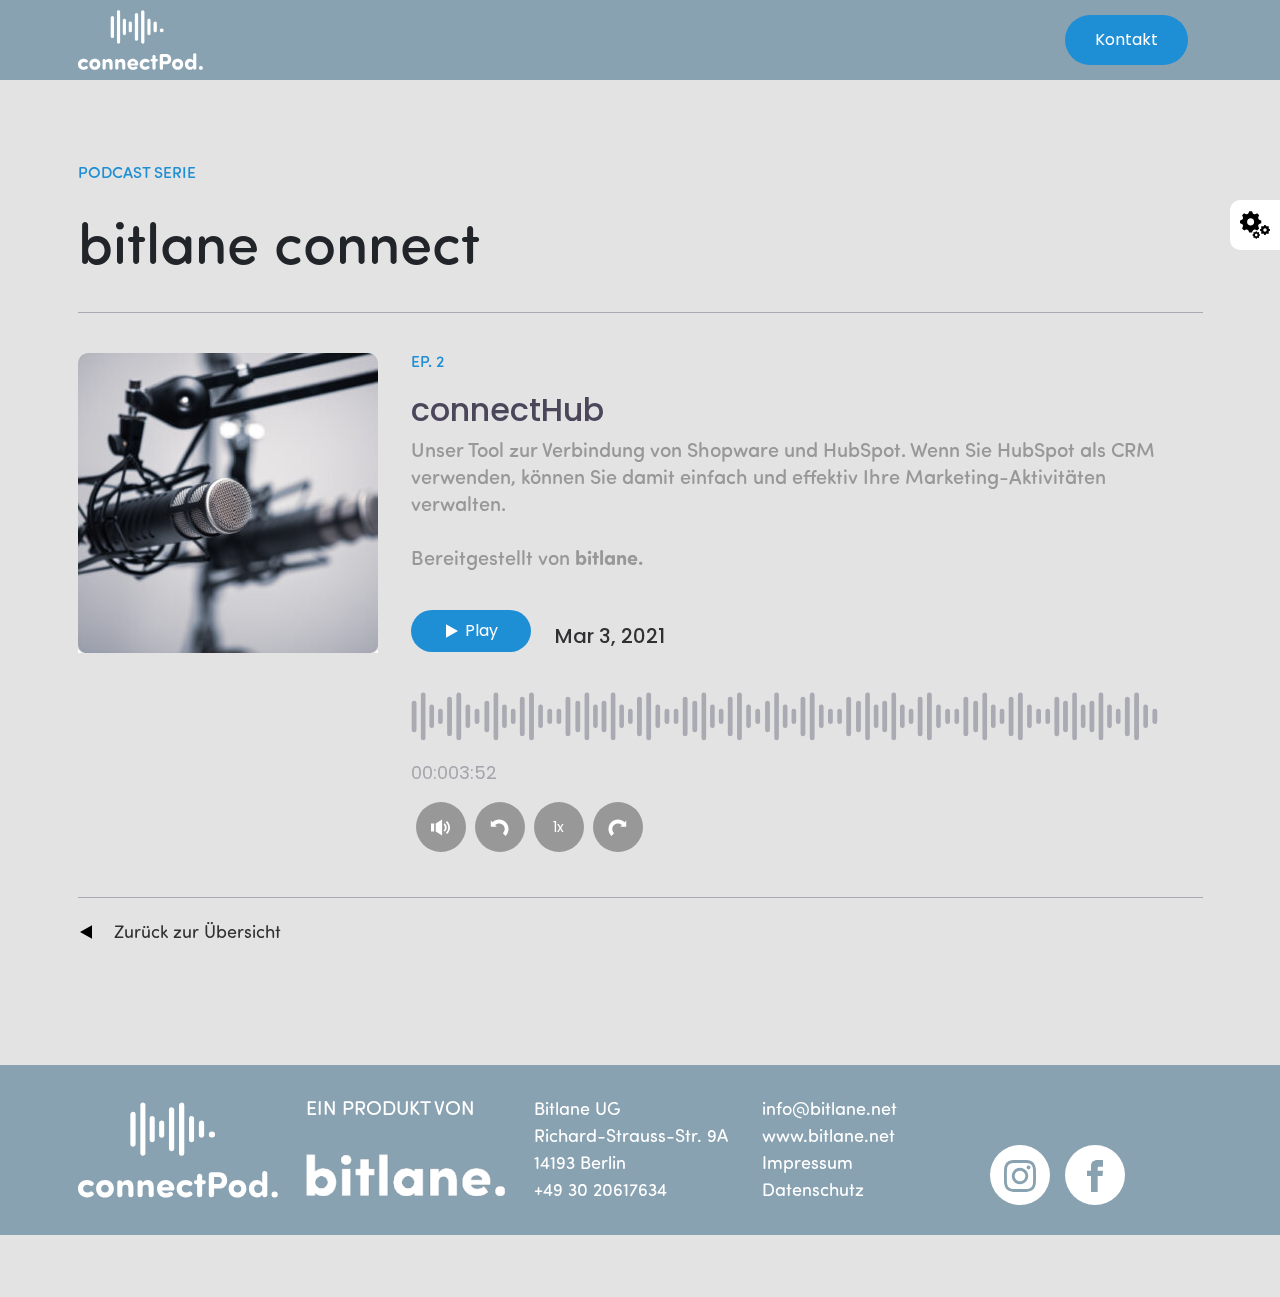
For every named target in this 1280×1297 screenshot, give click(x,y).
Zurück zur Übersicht (197, 931)
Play (481, 630)
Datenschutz (813, 1189)
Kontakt (1126, 39)
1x (558, 827)
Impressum (807, 1162)
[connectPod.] (158, 40)
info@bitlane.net (829, 1108)
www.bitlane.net (828, 1135)
